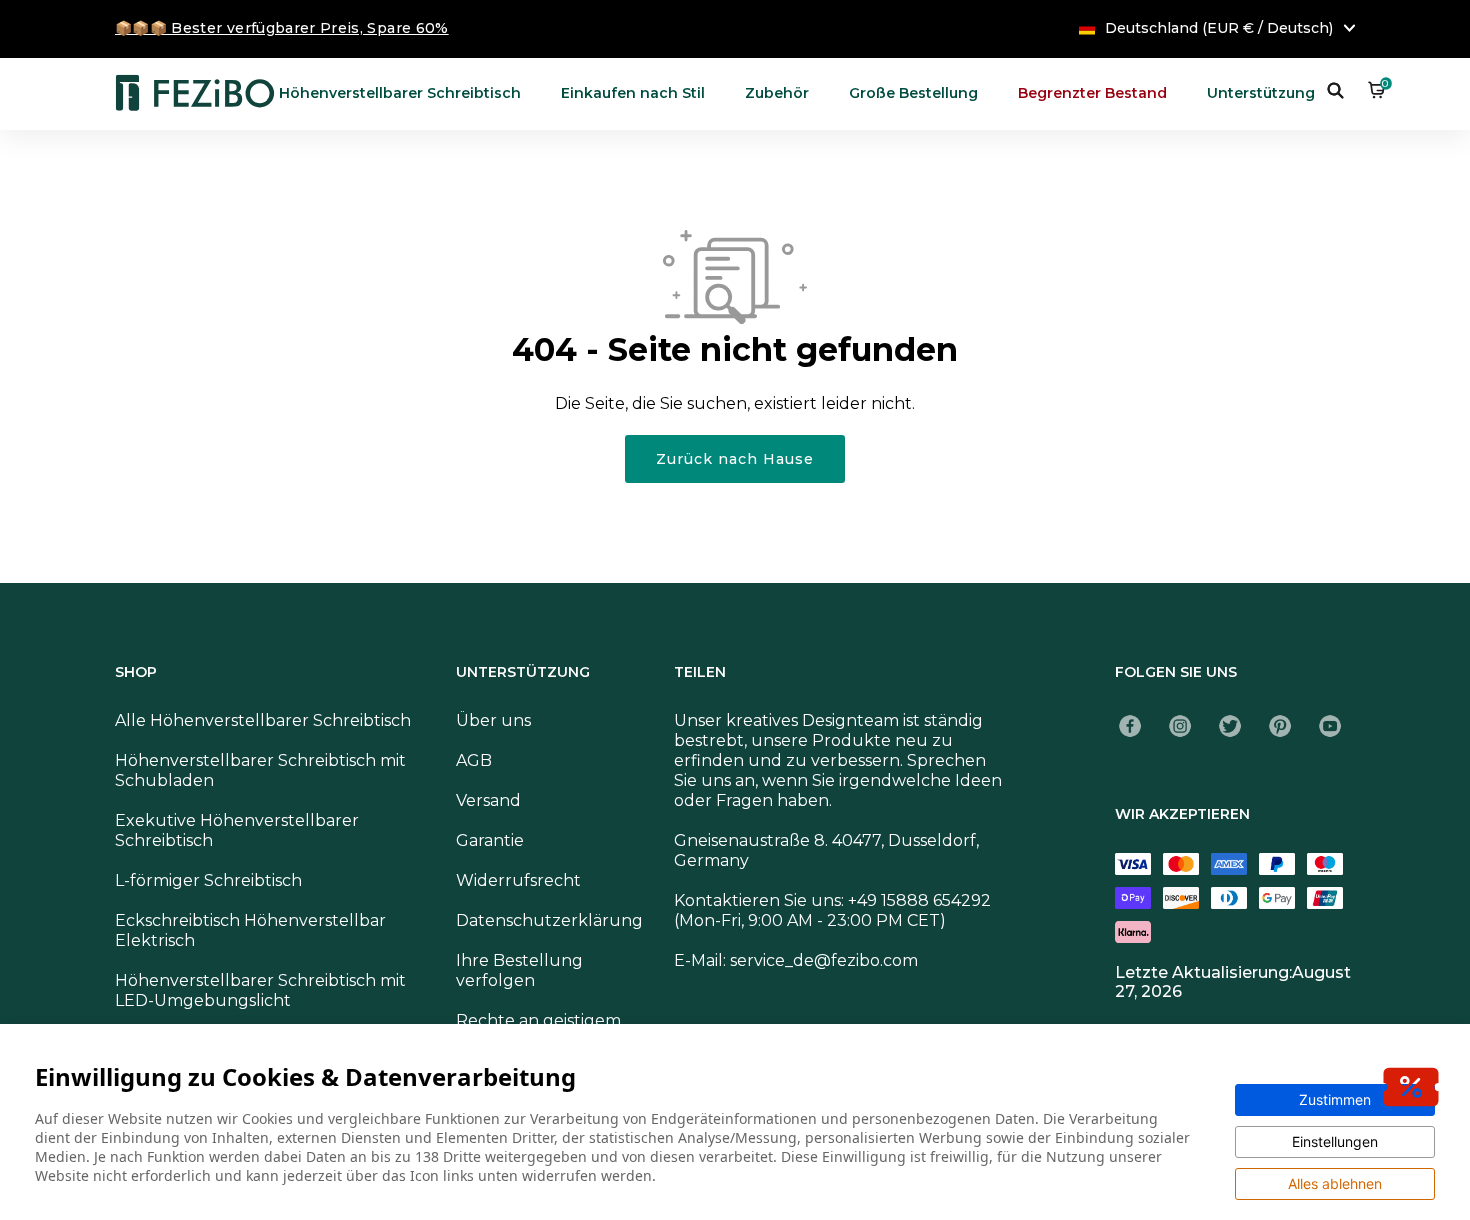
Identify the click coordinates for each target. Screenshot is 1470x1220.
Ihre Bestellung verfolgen (519, 970)
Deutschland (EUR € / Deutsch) (1219, 28)
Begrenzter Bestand (1092, 93)
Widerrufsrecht (518, 880)
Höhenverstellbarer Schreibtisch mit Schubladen (260, 770)
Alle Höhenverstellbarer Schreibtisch (263, 720)
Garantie (490, 840)
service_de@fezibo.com (824, 960)
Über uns (493, 720)
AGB (474, 760)
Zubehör (777, 93)
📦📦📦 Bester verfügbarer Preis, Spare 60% (282, 28)
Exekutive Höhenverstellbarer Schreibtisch (237, 830)
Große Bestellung (913, 93)
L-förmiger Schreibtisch (208, 880)
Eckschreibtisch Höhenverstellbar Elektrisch (250, 930)
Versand (488, 800)
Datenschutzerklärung (549, 920)
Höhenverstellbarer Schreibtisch (400, 93)
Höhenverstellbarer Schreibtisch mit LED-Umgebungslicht (260, 990)
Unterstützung (1261, 93)
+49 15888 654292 (919, 900)
